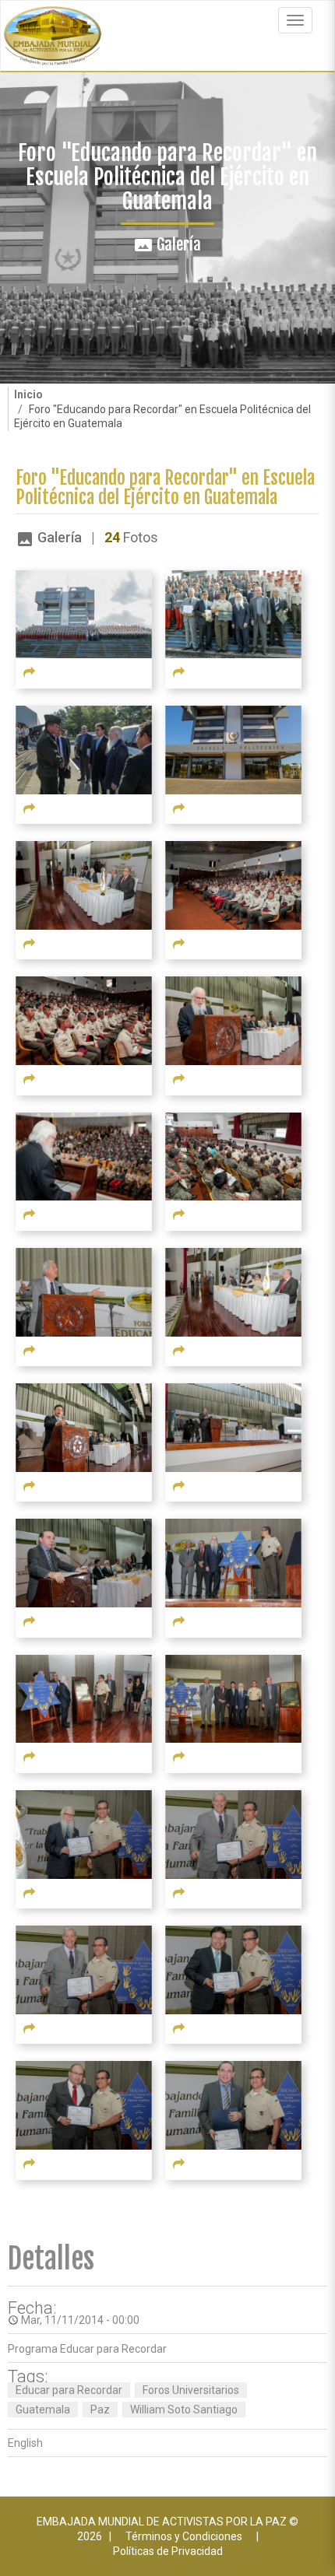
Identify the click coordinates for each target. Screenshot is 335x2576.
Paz (100, 2410)
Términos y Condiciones (184, 2536)
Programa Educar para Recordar (87, 2349)
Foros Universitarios (191, 2390)
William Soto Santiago (184, 2410)
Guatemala (43, 2410)
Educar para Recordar (69, 2390)
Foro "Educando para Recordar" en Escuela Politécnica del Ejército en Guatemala (165, 488)
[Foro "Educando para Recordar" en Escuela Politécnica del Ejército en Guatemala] (84, 613)
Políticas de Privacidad (168, 2551)
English (25, 2443)
